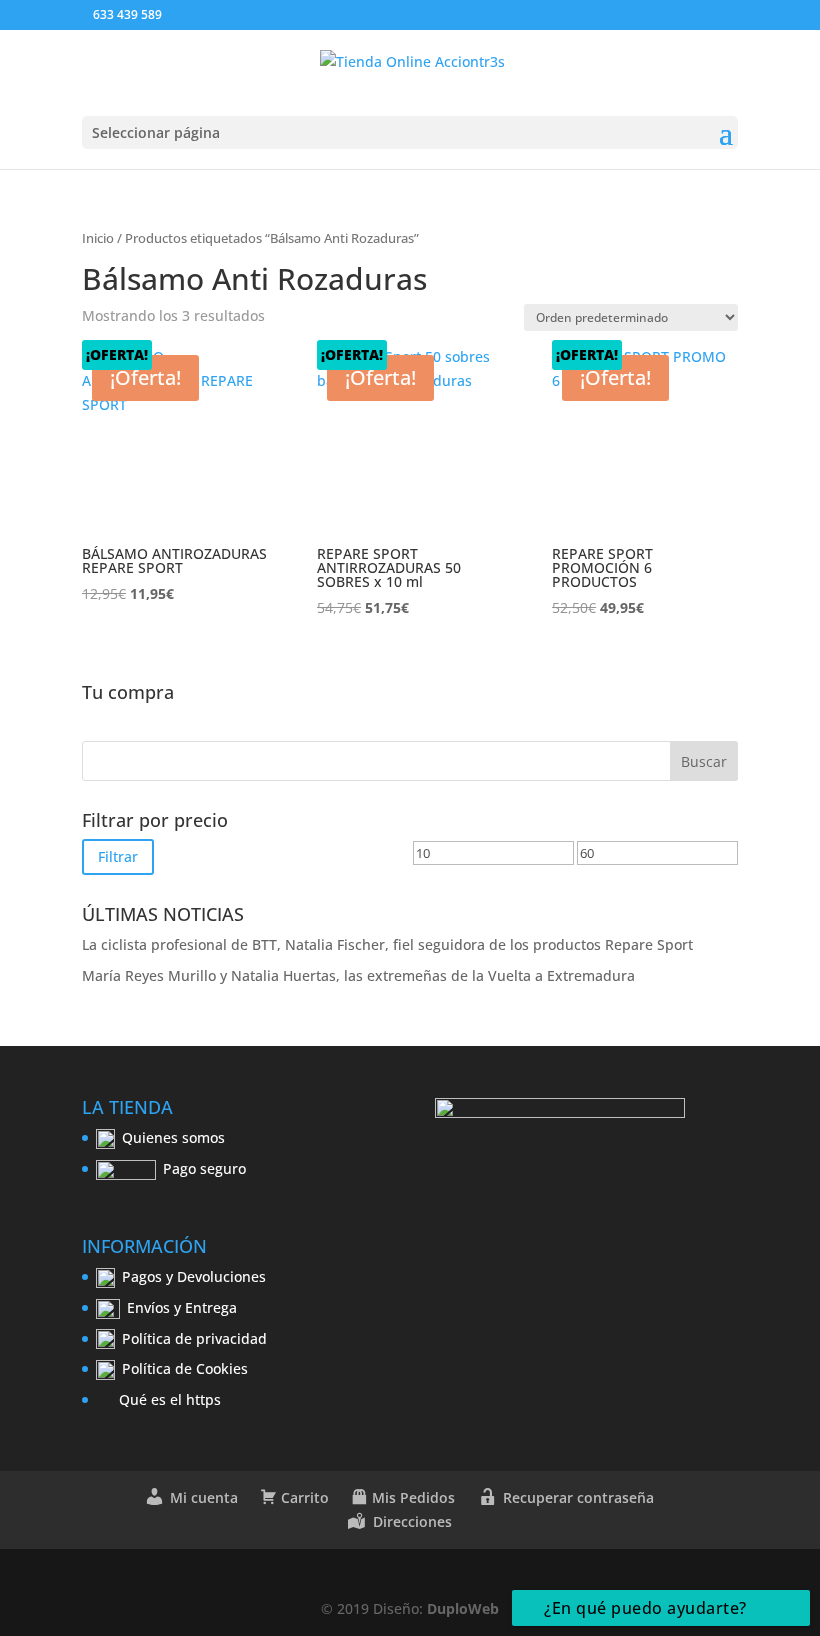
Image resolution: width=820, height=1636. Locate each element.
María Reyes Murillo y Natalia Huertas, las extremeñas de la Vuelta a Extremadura (358, 975)
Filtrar (118, 856)
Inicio (98, 238)
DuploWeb (463, 1608)
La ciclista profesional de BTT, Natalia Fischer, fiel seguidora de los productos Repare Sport (387, 944)
